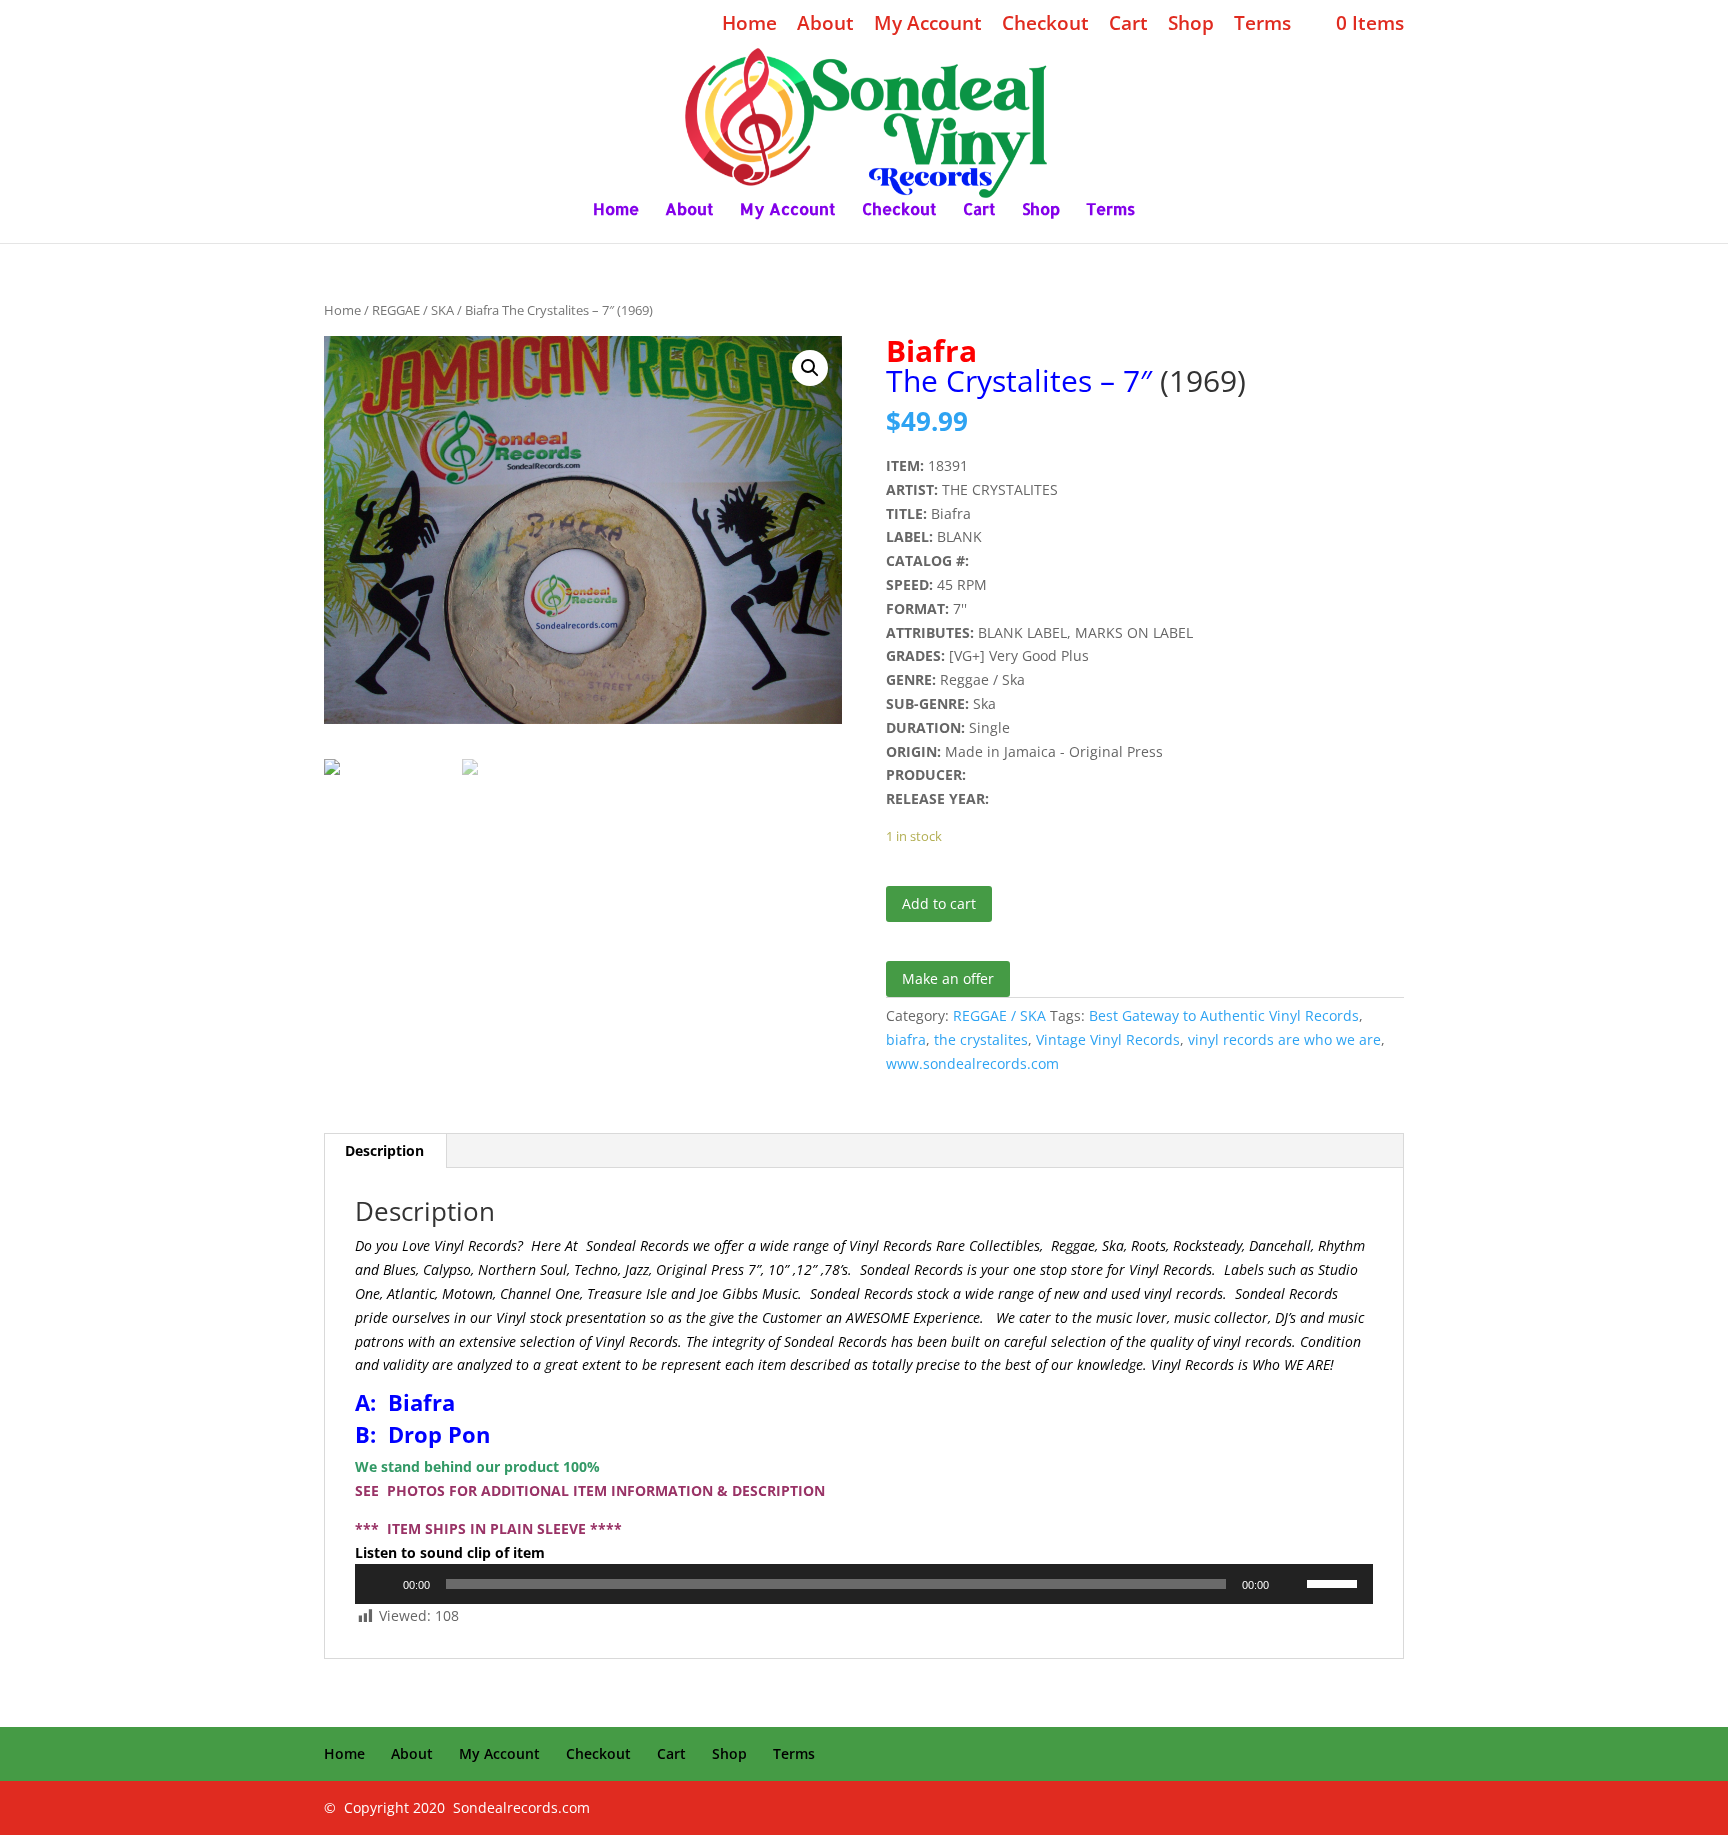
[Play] (381, 1584)
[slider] (1335, 1582)
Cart (1128, 25)
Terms (1262, 25)
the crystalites (981, 1039)
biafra (906, 1039)
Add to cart (939, 903)
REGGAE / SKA (413, 310)
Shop (1191, 25)
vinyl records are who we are (1284, 1039)
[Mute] (1291, 1584)
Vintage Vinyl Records (1108, 1039)
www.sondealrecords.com (972, 1063)
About (825, 25)
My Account (928, 25)
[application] (864, 1584)
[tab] (385, 1151)
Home (749, 25)
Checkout (1045, 25)
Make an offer (948, 978)
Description (384, 1150)
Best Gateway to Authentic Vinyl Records (1224, 1015)
